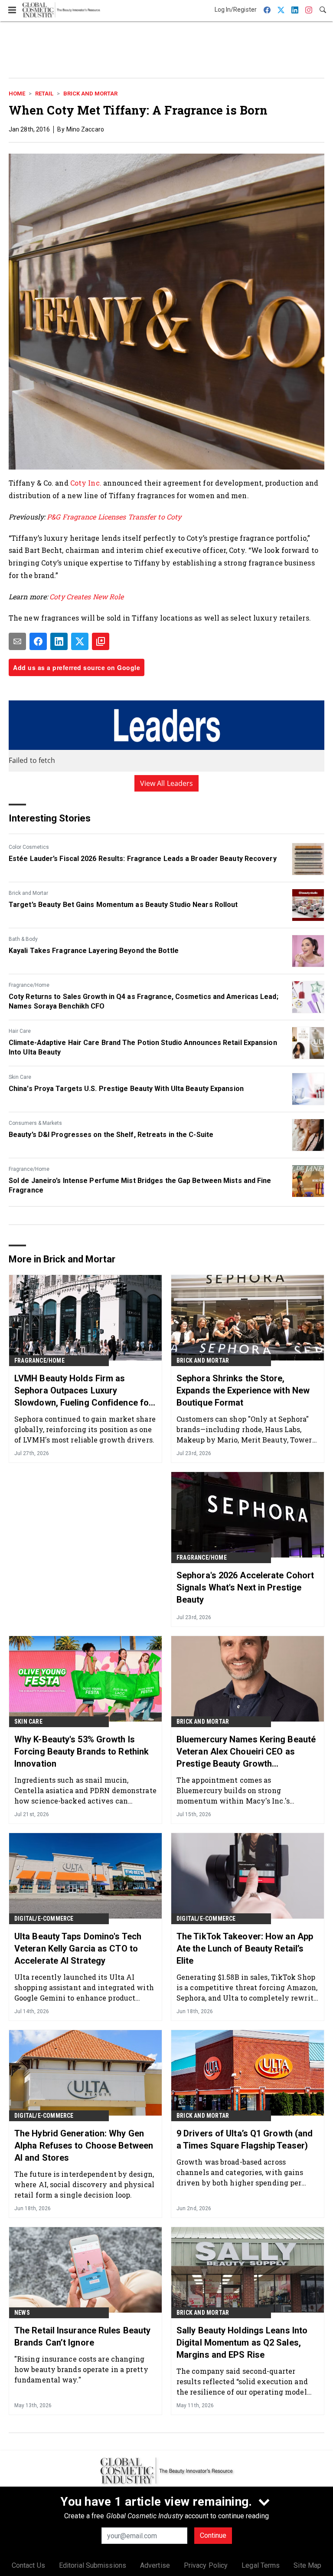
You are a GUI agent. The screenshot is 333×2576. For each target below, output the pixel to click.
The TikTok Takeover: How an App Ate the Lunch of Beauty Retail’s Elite (245, 1948)
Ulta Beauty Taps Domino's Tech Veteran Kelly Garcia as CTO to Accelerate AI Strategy (78, 1948)
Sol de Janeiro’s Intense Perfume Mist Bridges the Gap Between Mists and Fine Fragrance (140, 1185)
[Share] (38, 641)
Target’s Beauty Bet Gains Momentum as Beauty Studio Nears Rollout (123, 905)
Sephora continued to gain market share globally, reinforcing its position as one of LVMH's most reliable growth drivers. (85, 1429)
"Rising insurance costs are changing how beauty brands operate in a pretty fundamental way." (81, 2369)
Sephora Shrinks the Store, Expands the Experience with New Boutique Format (243, 1390)
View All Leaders (167, 783)
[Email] (17, 641)
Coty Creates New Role (87, 596)
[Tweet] (80, 641)
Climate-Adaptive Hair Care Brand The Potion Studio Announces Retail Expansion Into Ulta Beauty (143, 1047)
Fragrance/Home (29, 985)
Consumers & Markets (35, 1123)
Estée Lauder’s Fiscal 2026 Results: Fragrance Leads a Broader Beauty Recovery (143, 859)
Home (17, 94)
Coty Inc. (86, 483)
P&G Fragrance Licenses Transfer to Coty (114, 517)
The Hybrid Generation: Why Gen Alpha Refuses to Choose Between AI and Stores (84, 2146)
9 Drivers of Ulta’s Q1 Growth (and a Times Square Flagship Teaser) (245, 2139)
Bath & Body (23, 939)
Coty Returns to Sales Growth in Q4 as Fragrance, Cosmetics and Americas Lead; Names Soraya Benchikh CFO (144, 1001)
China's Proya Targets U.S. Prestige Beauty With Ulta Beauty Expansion (126, 1089)
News (22, 2313)
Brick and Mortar (90, 94)
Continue (213, 2535)
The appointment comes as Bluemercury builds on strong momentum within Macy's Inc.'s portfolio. (233, 1790)
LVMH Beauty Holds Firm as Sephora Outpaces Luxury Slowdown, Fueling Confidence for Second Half (83, 1391)
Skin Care (20, 1077)
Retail (44, 94)
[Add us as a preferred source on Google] (101, 641)
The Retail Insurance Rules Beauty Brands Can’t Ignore (82, 2336)
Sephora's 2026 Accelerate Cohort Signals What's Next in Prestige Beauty (245, 1587)
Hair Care (20, 1031)
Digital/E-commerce (44, 1919)
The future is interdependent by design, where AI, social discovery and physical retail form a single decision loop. (84, 2184)
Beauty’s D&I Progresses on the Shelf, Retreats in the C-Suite (111, 1135)
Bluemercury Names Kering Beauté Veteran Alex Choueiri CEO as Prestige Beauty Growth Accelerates (246, 1752)
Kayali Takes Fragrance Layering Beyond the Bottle (94, 951)
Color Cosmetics (29, 847)
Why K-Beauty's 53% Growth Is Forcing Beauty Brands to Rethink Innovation (82, 1751)
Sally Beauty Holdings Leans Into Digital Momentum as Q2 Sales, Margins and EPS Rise (242, 2343)
